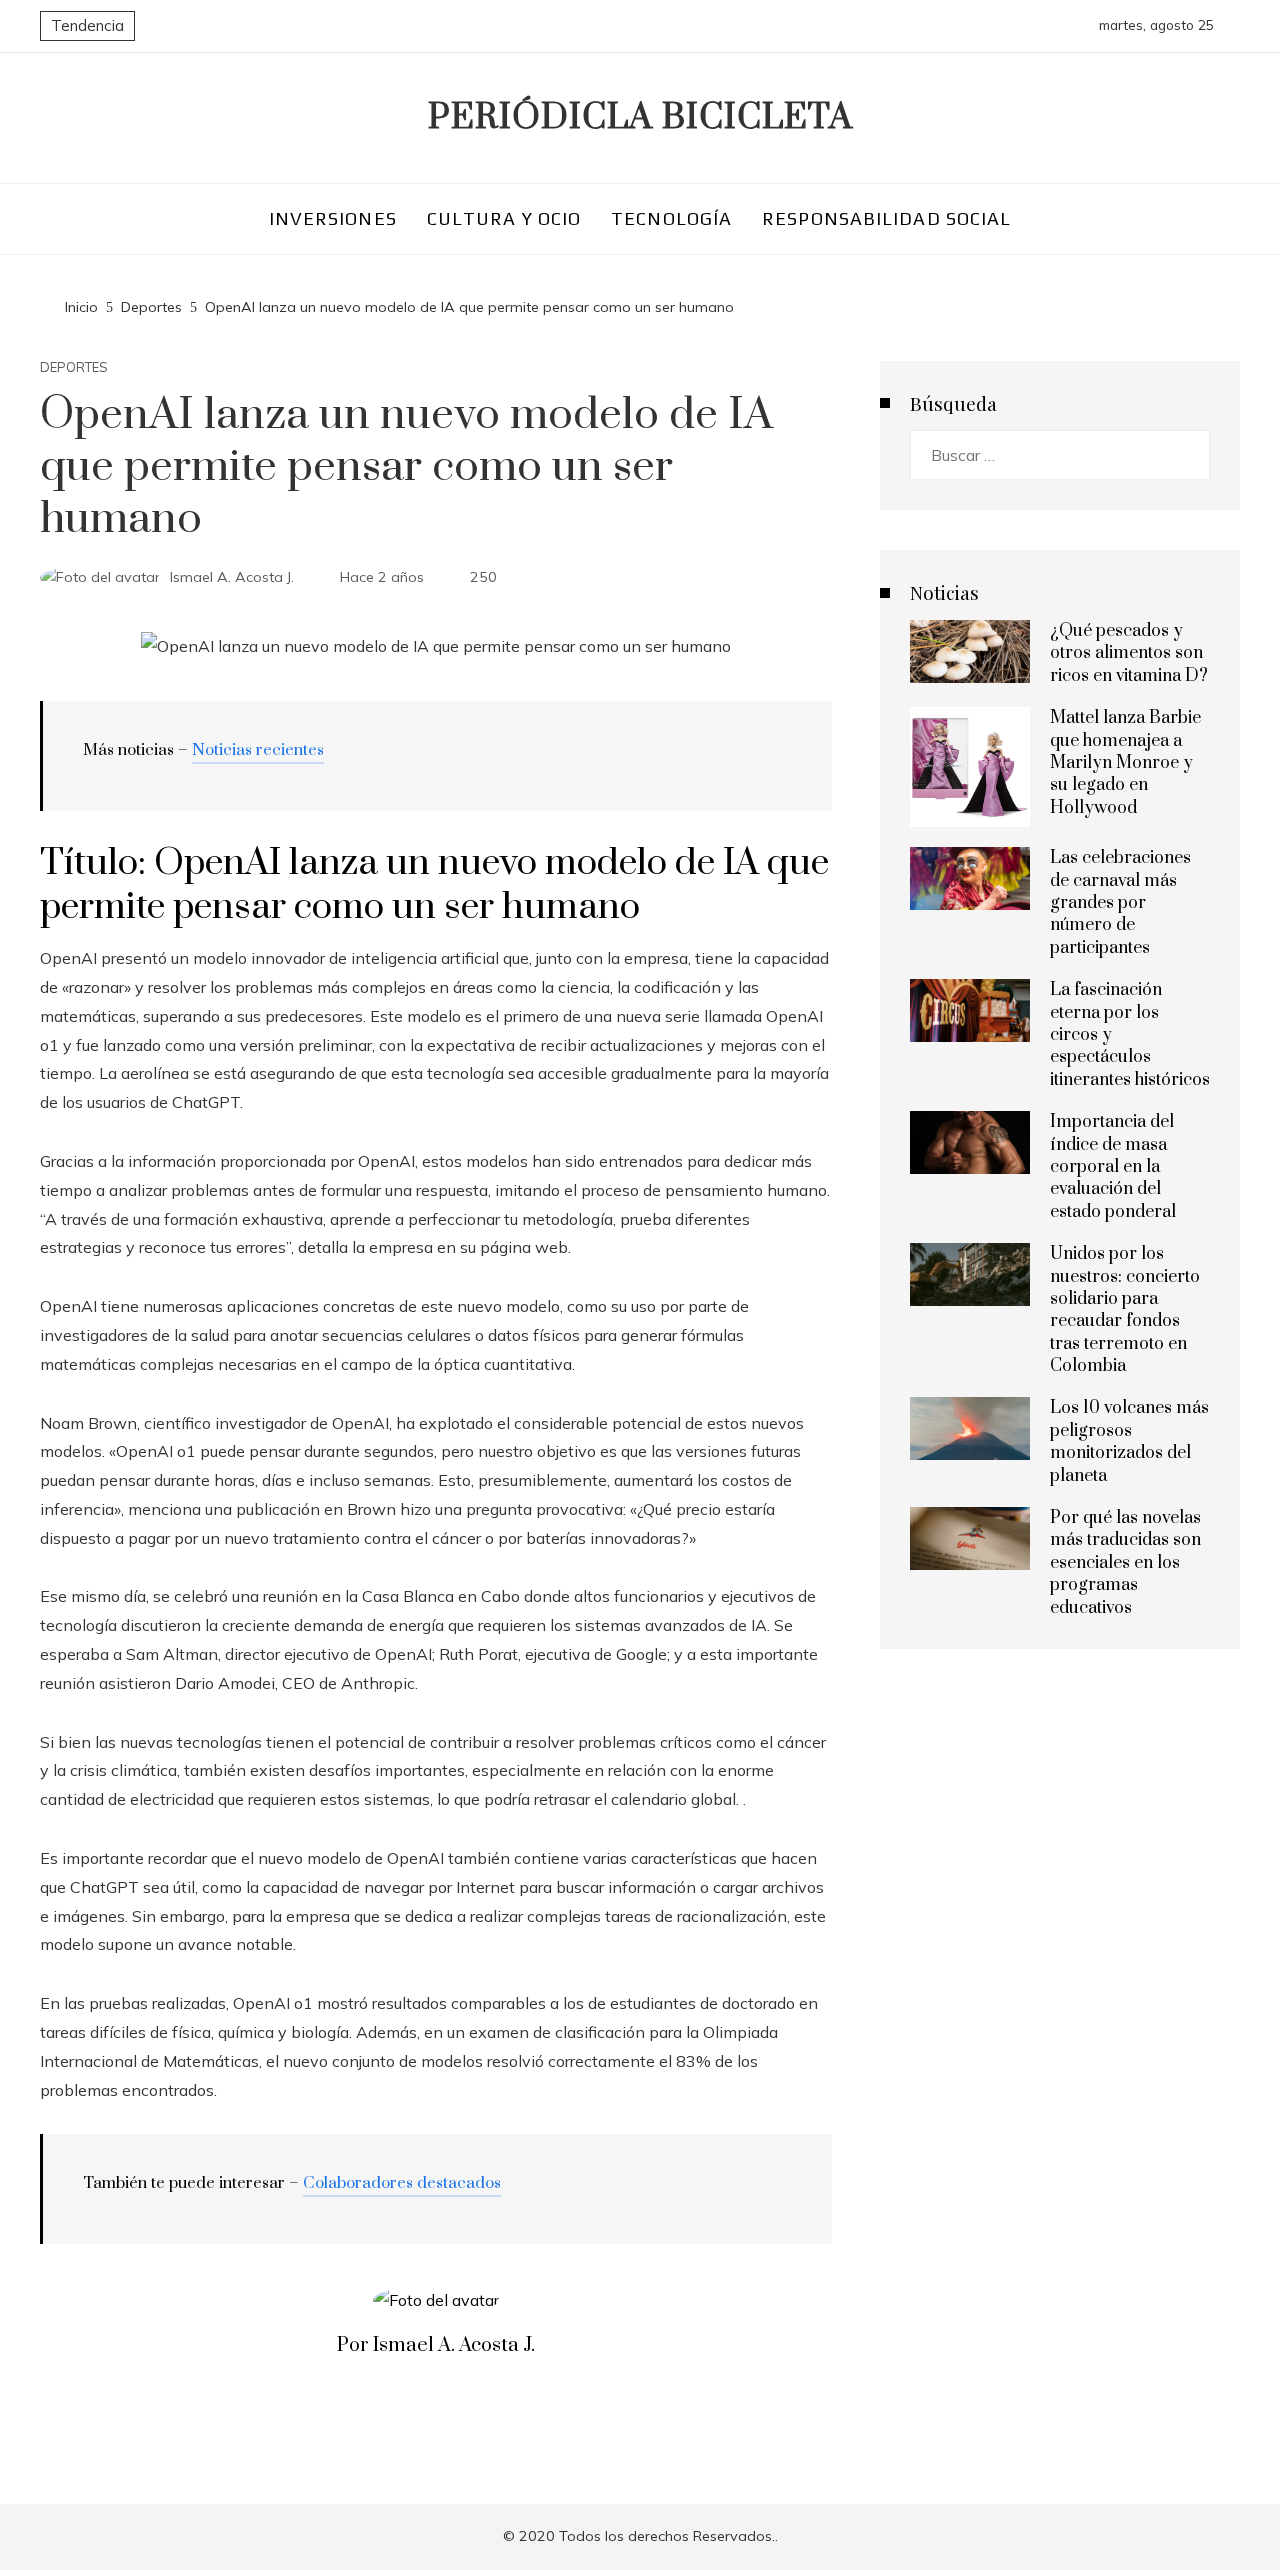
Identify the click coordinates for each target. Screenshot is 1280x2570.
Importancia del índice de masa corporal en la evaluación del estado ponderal (1113, 1167)
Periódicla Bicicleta (640, 118)
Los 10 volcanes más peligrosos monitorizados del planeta (1129, 1441)
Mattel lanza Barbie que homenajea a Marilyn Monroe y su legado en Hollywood (1125, 763)
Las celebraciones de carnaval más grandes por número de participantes (1120, 903)
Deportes (74, 367)
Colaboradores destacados (402, 2183)
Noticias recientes (258, 750)
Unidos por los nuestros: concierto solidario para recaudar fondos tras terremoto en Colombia (1125, 1310)
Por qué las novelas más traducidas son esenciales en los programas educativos (1125, 1563)
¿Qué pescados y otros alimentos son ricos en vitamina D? (1129, 653)
